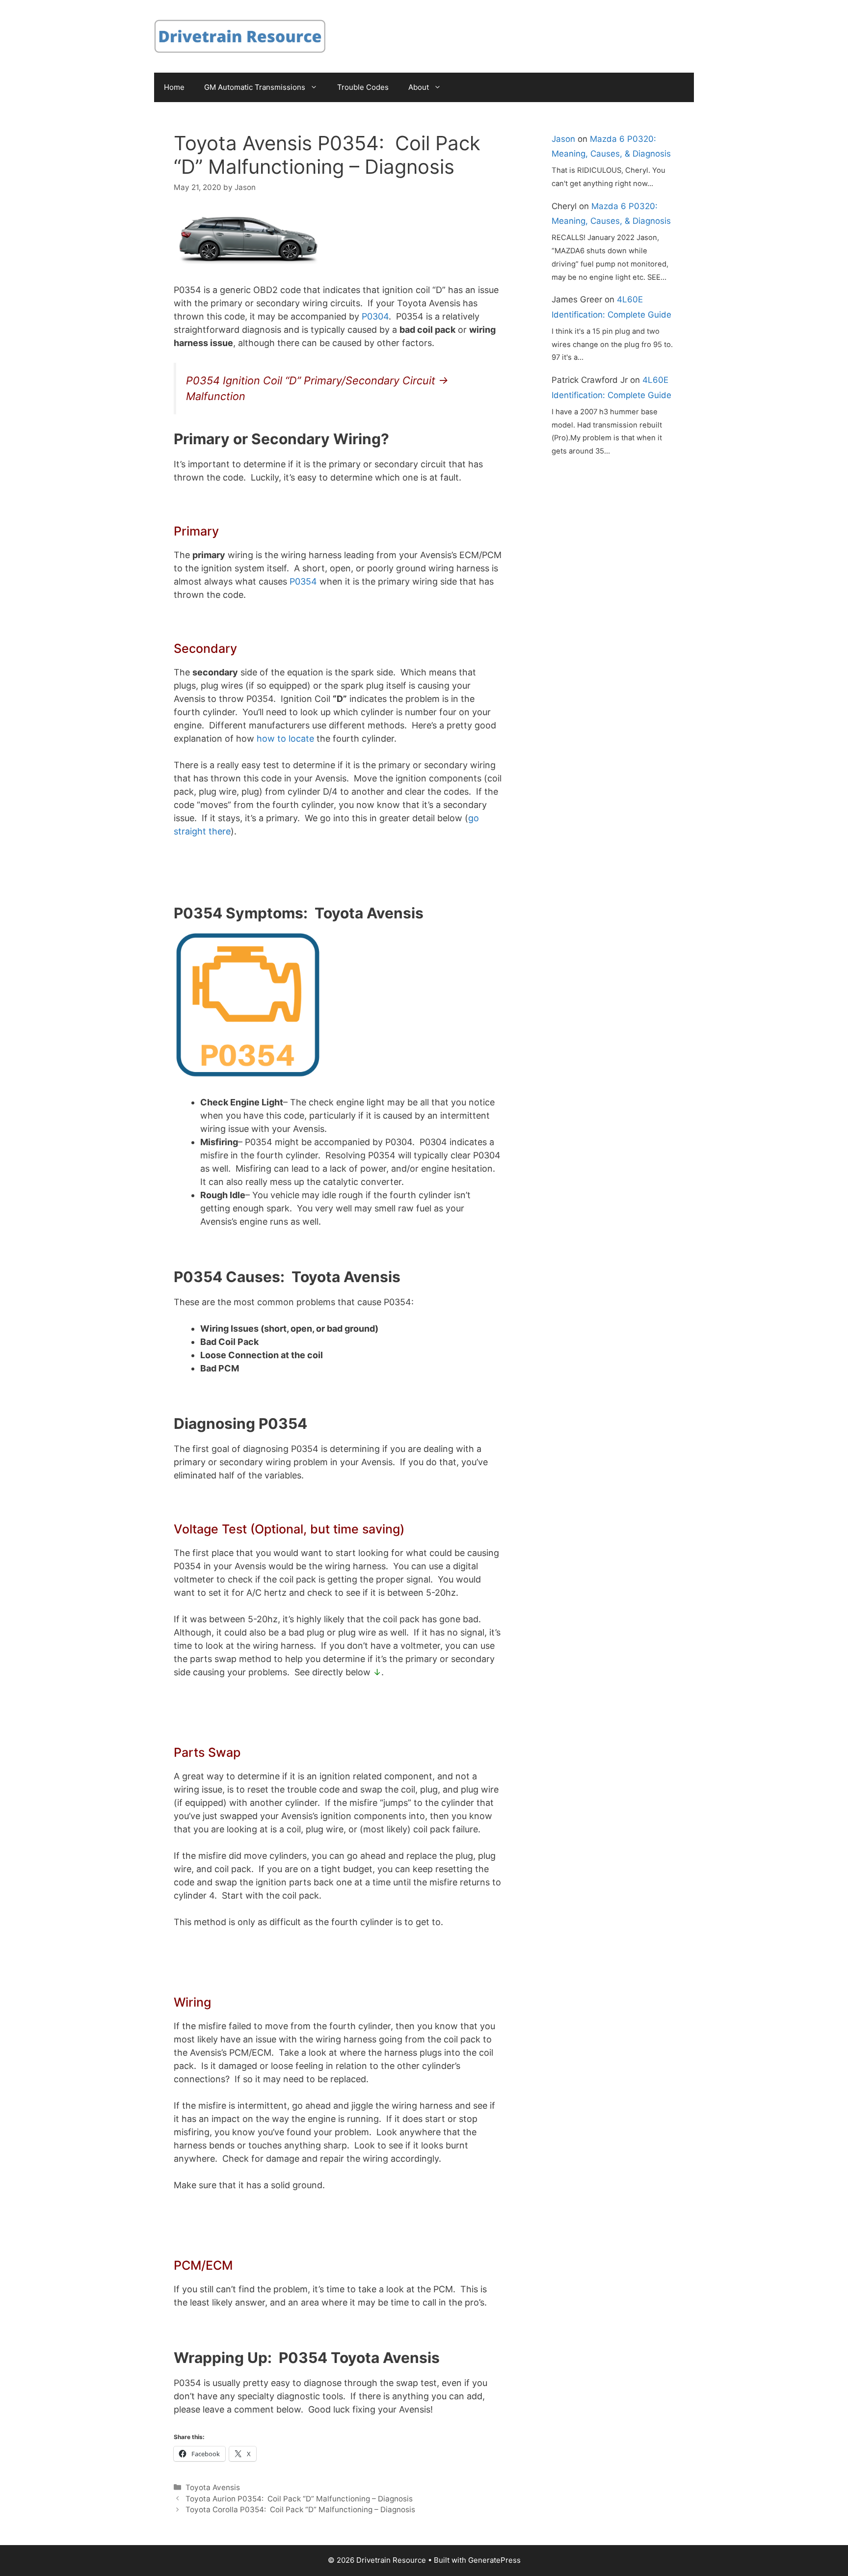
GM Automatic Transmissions (255, 87)
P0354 (303, 581)
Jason (563, 139)
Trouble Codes (363, 87)
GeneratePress (494, 2560)
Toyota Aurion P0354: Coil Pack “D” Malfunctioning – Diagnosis (299, 2499)
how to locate (285, 738)
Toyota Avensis (213, 2487)
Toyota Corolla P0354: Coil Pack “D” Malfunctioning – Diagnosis (300, 2509)
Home (174, 87)
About (419, 87)
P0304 (375, 316)
